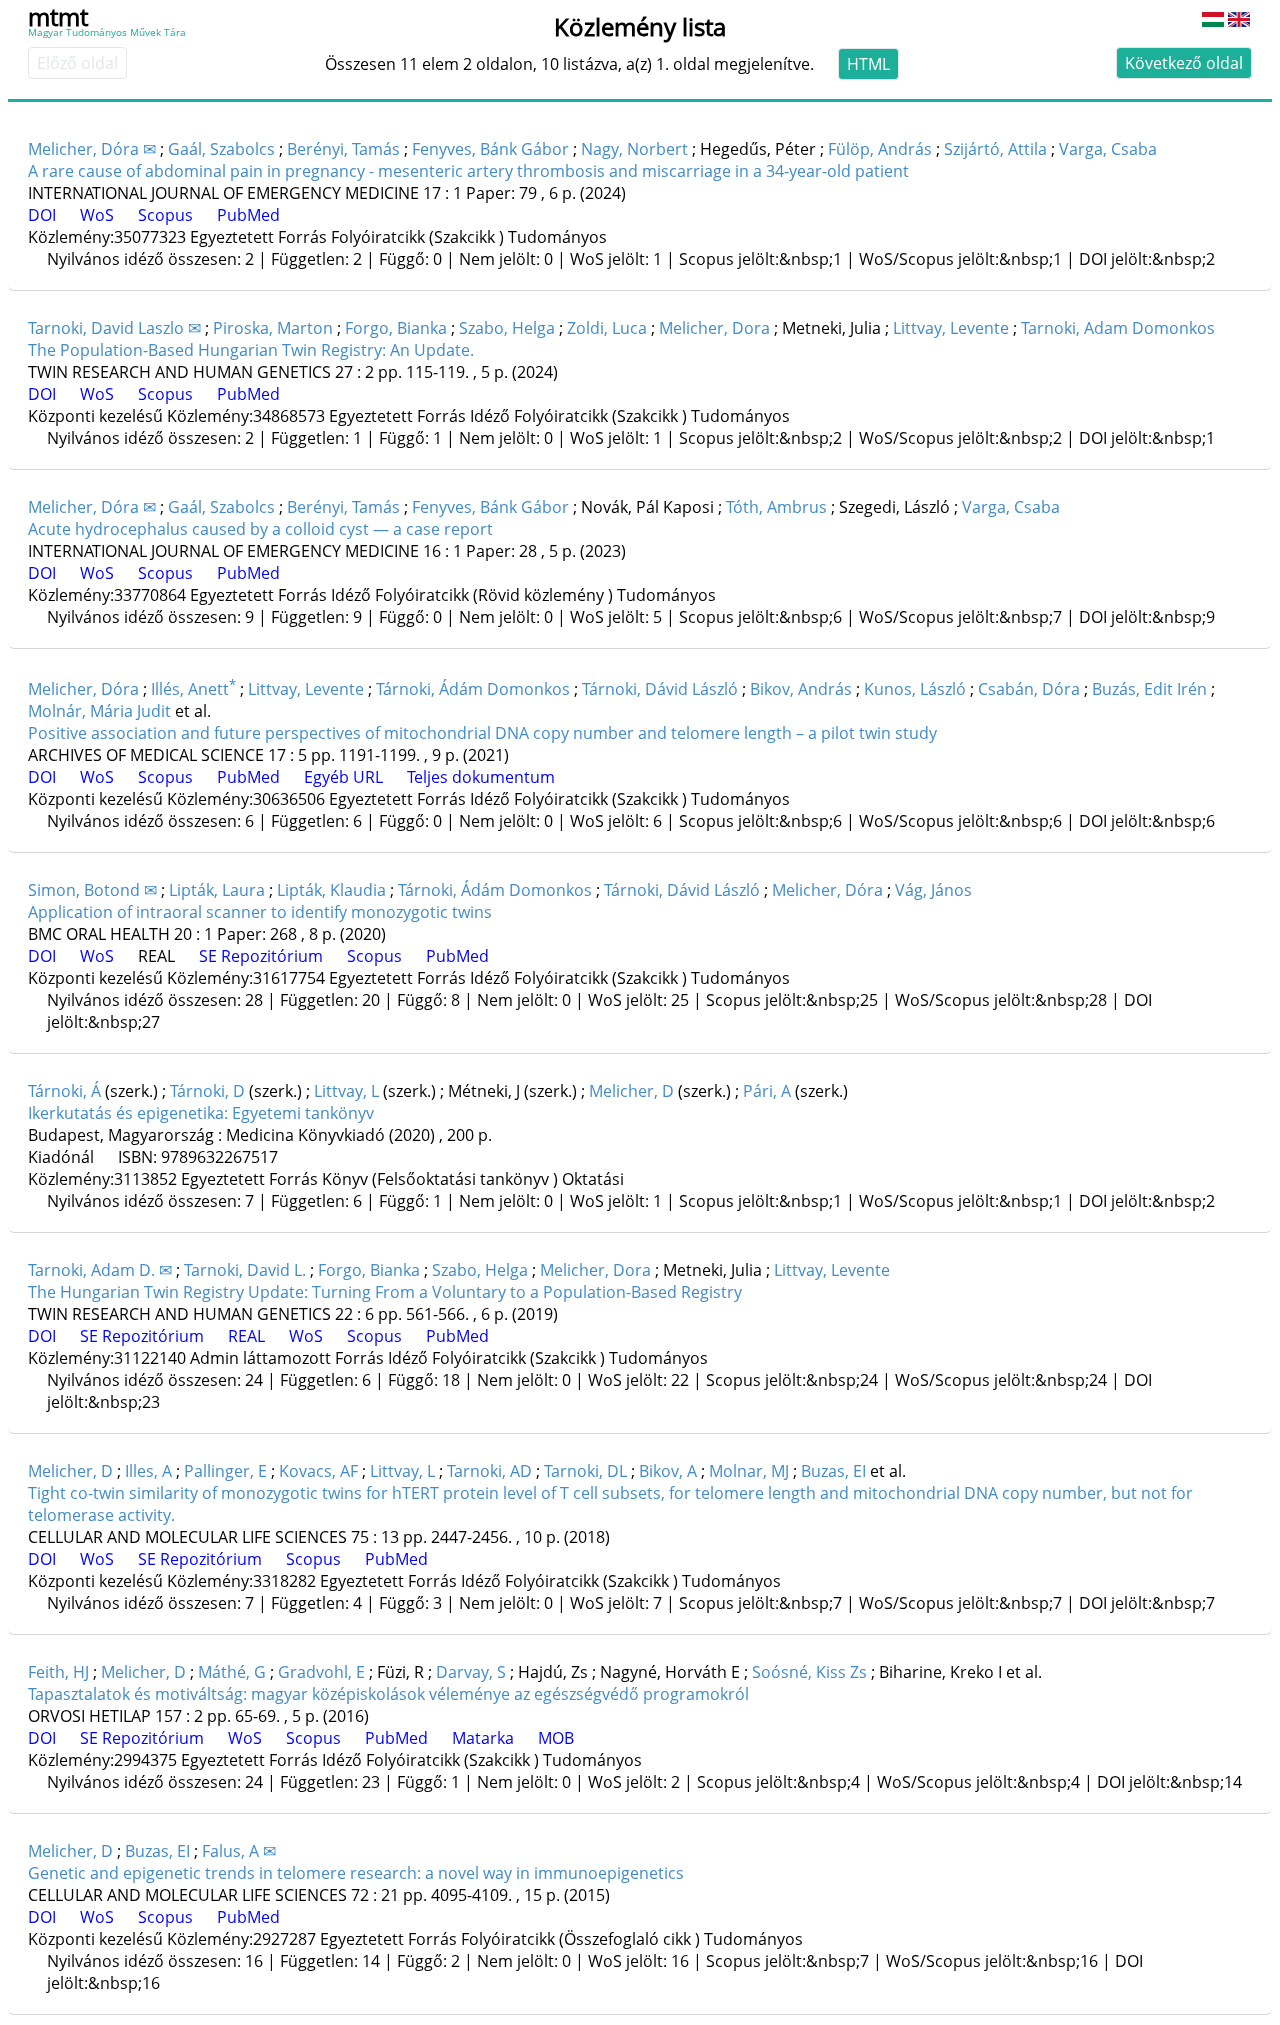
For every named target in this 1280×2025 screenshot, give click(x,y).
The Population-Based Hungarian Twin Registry (251, 350)
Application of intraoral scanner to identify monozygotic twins (260, 912)
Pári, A (767, 1091)
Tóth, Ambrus (776, 507)
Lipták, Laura (217, 890)
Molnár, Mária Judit (99, 711)
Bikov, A (668, 1471)
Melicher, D (631, 1091)
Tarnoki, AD (489, 1471)
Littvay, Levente (951, 328)
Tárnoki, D (207, 1091)
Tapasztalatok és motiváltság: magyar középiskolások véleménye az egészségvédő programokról (388, 1694)
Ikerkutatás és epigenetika (201, 1113)
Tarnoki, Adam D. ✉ (100, 1270)
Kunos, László (915, 689)
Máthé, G (232, 1672)
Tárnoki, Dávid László (660, 689)
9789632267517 (219, 1157)
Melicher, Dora (714, 328)
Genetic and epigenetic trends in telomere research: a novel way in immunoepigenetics (356, 1873)
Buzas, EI (833, 1471)
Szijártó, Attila (995, 149)
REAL (156, 956)
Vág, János (933, 890)
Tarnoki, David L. (245, 1270)
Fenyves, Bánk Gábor (490, 149)
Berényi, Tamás (343, 149)
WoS (97, 215)
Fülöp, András (880, 149)
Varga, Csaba (1108, 149)
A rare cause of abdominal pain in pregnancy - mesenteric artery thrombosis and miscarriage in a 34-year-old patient (468, 171)
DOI (42, 215)
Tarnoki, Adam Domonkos (1118, 328)
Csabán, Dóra (1029, 689)
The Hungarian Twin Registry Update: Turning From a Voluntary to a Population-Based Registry (385, 1292)
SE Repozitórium (261, 956)
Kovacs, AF (318, 1471)
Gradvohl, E (321, 1672)
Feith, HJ (58, 1672)
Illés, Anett (193, 689)
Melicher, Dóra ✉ (92, 149)
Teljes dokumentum (481, 777)
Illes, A (148, 1471)
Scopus (165, 215)
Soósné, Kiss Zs (809, 1672)
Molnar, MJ (749, 1471)
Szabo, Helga (507, 328)
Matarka (483, 1738)
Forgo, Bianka (396, 328)
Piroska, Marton (273, 328)
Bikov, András (801, 689)
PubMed (248, 215)
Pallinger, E (225, 1471)
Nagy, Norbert (634, 149)
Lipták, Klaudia (331, 890)
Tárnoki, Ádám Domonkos (473, 689)
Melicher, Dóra (83, 689)
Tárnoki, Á (64, 1091)
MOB (556, 1738)
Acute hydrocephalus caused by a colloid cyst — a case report (260, 529)
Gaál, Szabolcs (221, 149)
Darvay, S (471, 1672)
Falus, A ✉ (239, 1851)
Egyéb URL (343, 777)
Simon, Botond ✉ (92, 890)
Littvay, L (346, 1091)
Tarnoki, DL (585, 1471)
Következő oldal (1184, 63)
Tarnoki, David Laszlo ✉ (114, 328)
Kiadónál (61, 1157)
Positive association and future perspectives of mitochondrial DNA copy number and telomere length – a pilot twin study (482, 733)
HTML (868, 64)
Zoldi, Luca (607, 328)
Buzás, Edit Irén (1149, 689)
